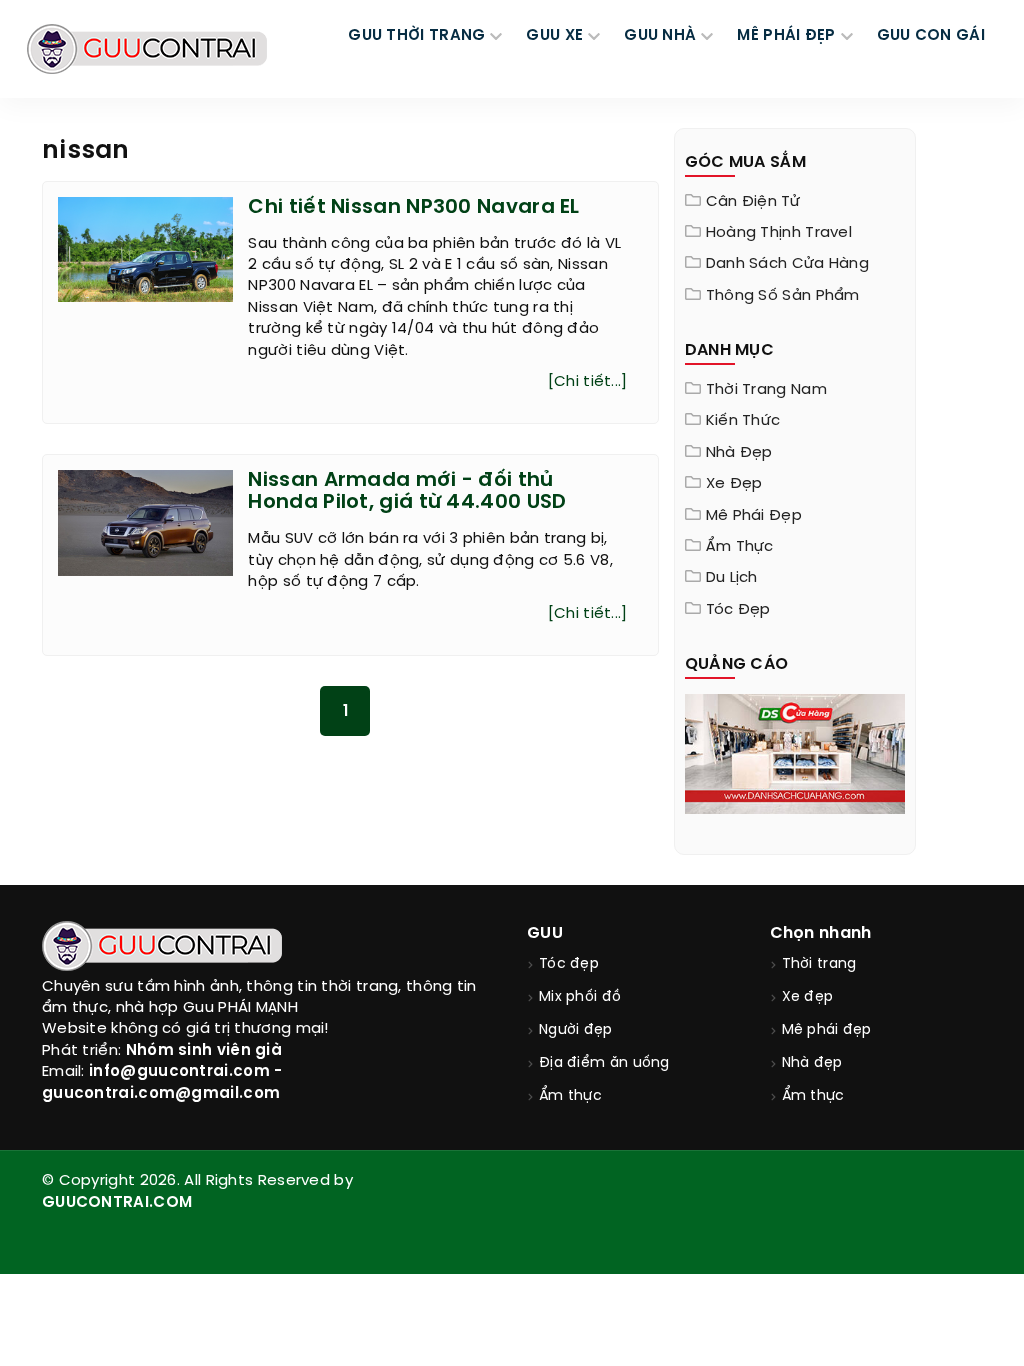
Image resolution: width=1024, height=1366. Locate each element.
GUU (545, 933)
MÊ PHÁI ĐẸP (786, 36)
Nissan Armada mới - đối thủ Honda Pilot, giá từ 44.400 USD (407, 491)
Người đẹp (576, 1030)
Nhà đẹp (739, 453)
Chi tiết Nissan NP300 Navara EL (413, 207)
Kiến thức (743, 421)
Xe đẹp (734, 484)
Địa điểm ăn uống (604, 1063)
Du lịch (732, 578)
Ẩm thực (740, 547)
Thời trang (819, 964)
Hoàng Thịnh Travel (779, 233)
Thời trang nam (766, 390)
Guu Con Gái (931, 36)
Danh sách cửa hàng (787, 264)
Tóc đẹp (738, 610)
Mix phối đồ (580, 997)
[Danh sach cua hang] (795, 752)
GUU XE (554, 36)
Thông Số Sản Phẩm (783, 296)
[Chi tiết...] (588, 382)
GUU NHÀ (660, 36)
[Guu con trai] (147, 49)
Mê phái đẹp (754, 516)
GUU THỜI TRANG (416, 36)
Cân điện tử (753, 202)
